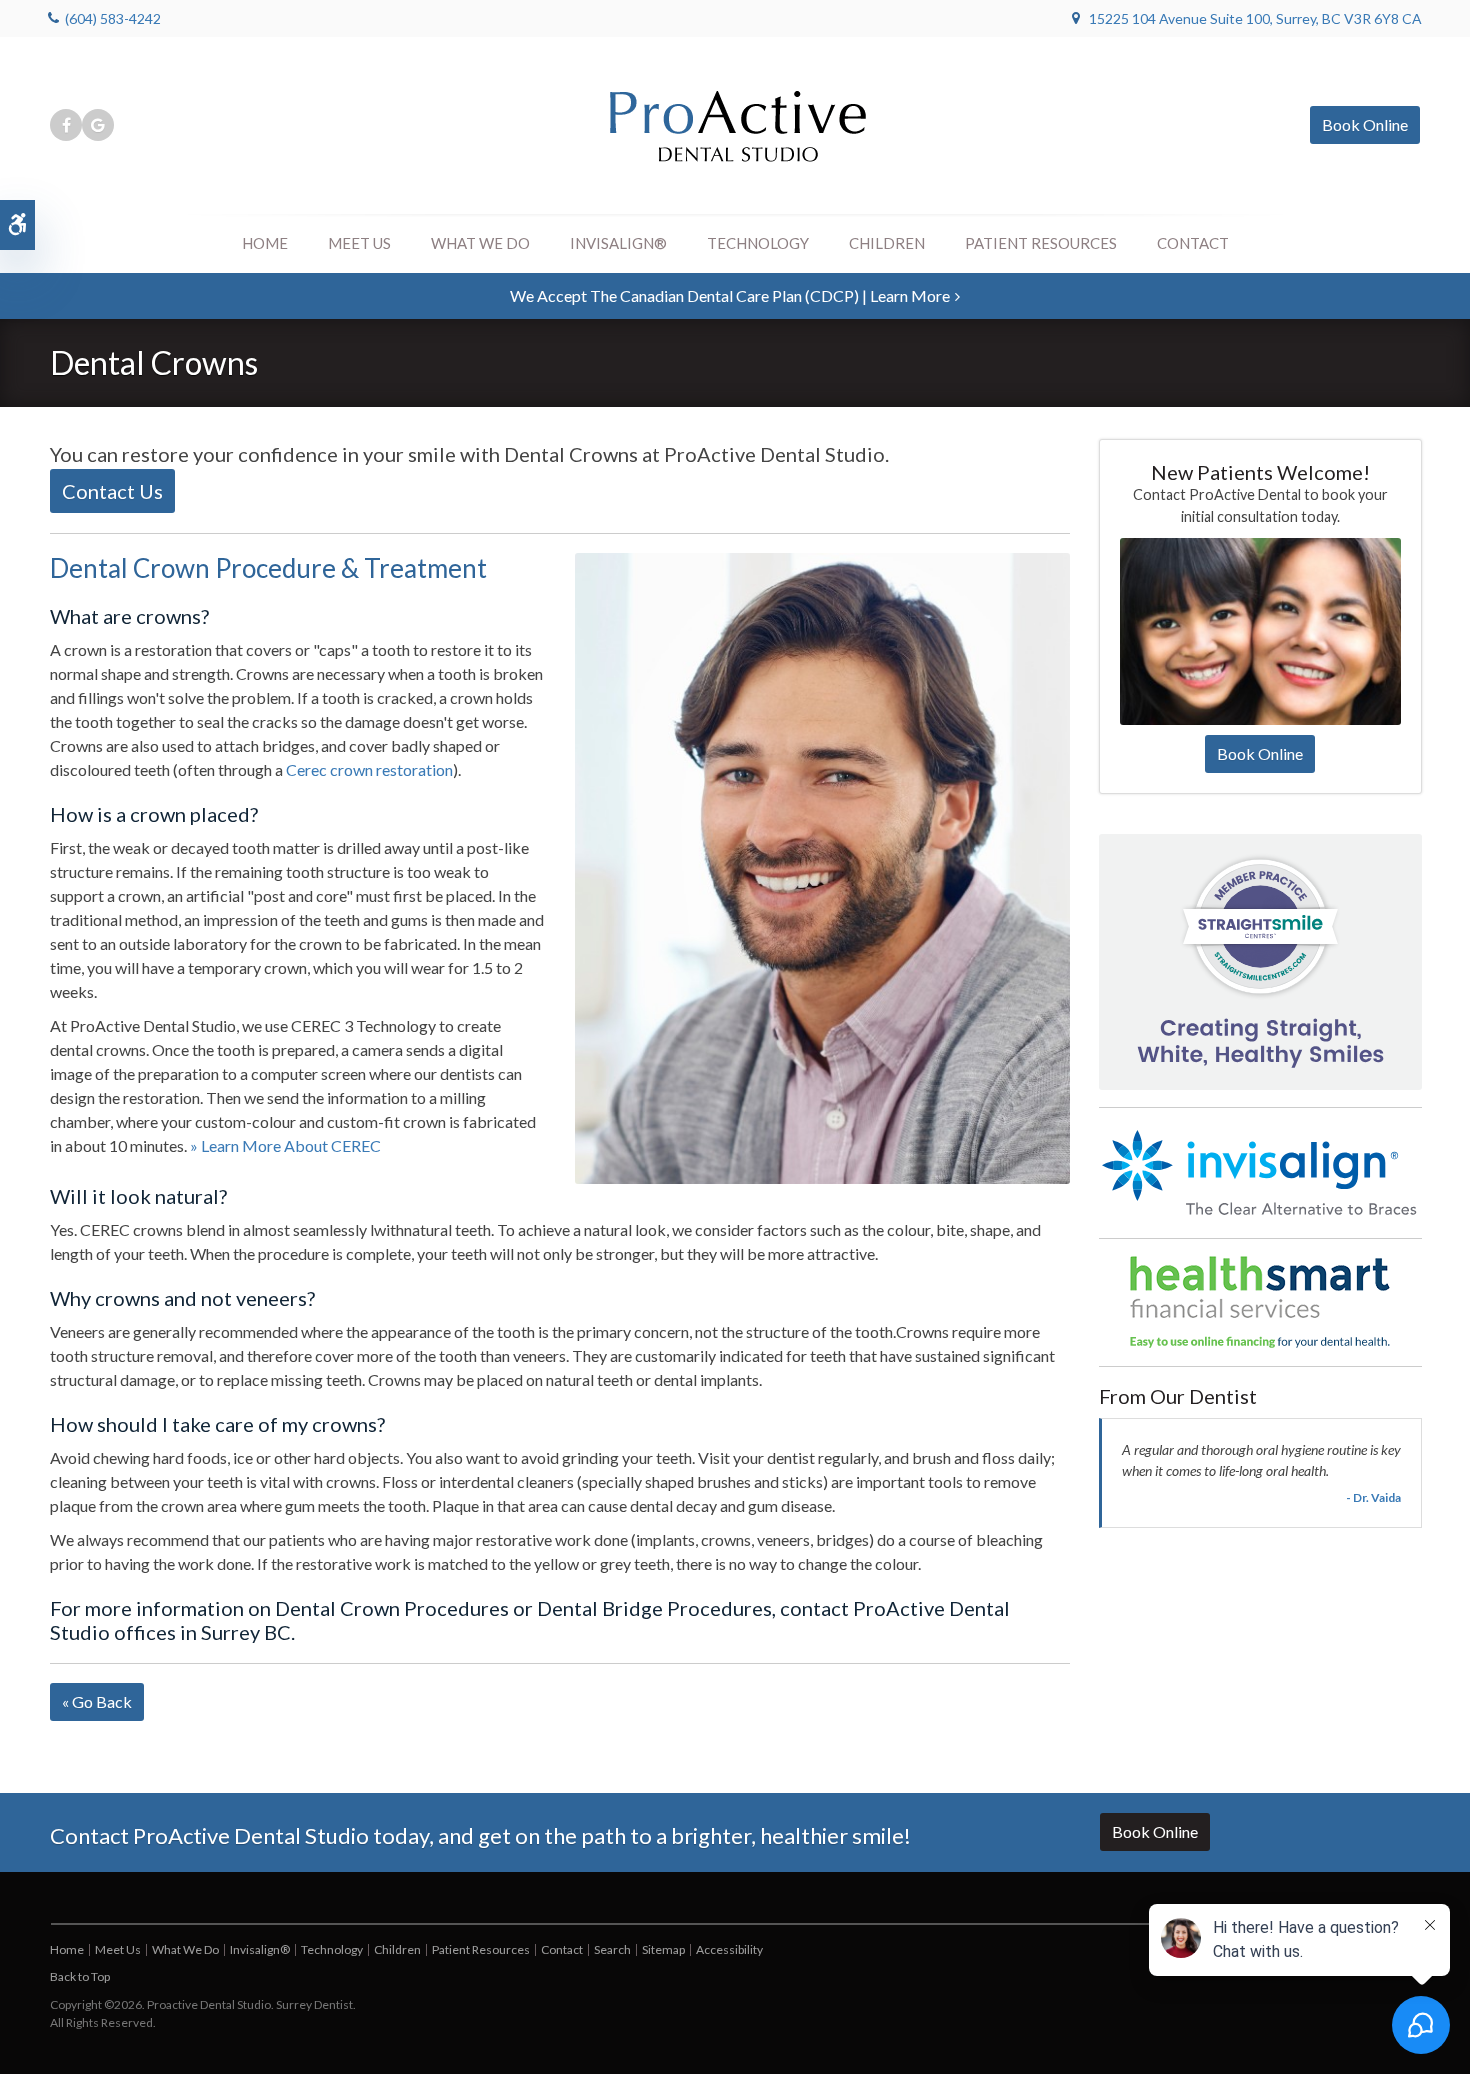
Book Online (1365, 124)
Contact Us (112, 491)
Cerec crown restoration (369, 769)
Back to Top (80, 1976)
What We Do (480, 243)
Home (265, 243)
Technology (758, 243)
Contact (1193, 243)
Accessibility (729, 1949)
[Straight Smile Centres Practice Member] (1260, 960)
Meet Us (359, 243)
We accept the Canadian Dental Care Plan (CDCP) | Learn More (730, 295)
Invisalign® (618, 243)
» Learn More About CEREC (285, 1145)
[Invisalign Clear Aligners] (1260, 1171)
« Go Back (97, 1701)
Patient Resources (1041, 243)
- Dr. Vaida (1373, 1497)
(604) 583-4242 (113, 18)
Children (887, 243)
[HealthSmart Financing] (1260, 1302)
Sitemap (663, 1949)
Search (612, 1949)
